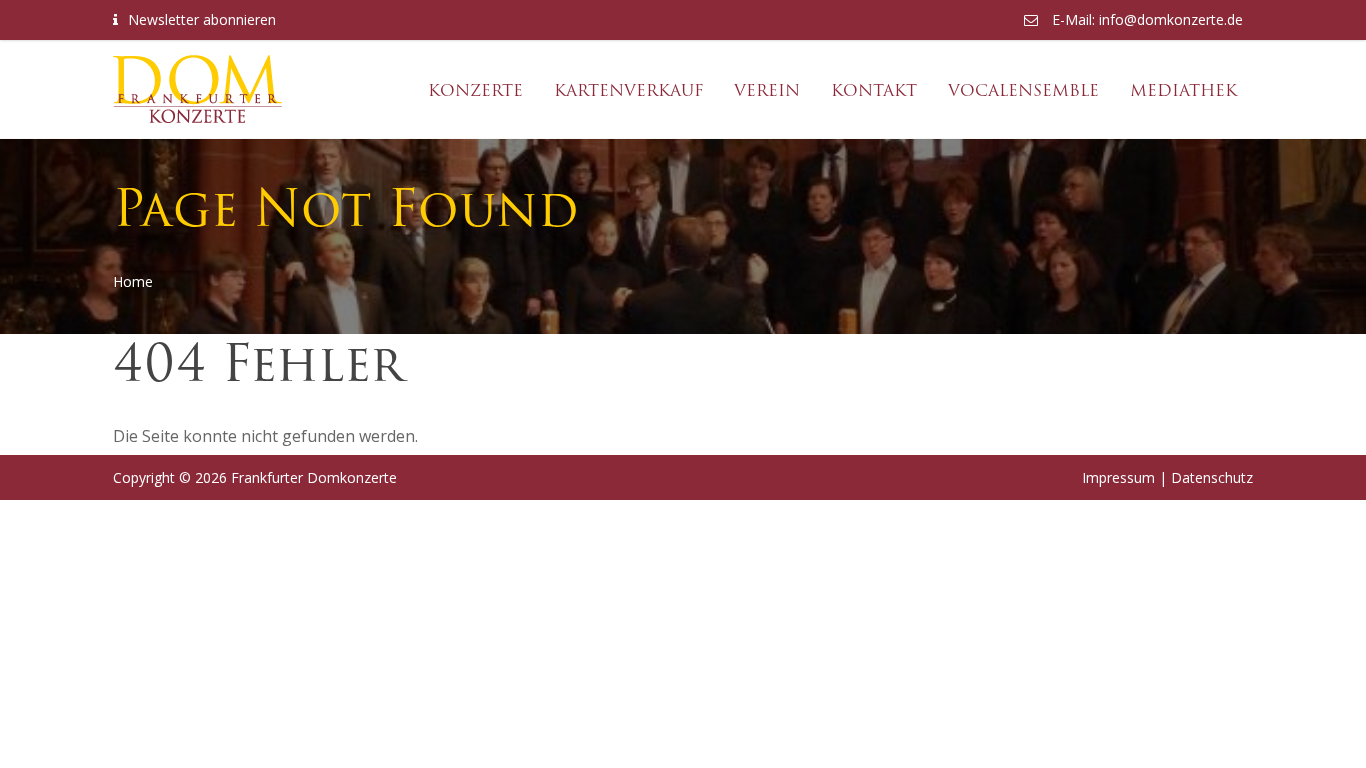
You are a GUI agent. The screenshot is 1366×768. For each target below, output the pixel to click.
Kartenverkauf (628, 90)
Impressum (1118, 477)
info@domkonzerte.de (1171, 19)
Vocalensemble (1023, 90)
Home (133, 281)
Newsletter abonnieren (202, 19)
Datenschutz (1212, 477)
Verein (767, 90)
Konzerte (475, 90)
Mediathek (1183, 90)
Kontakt (874, 90)
